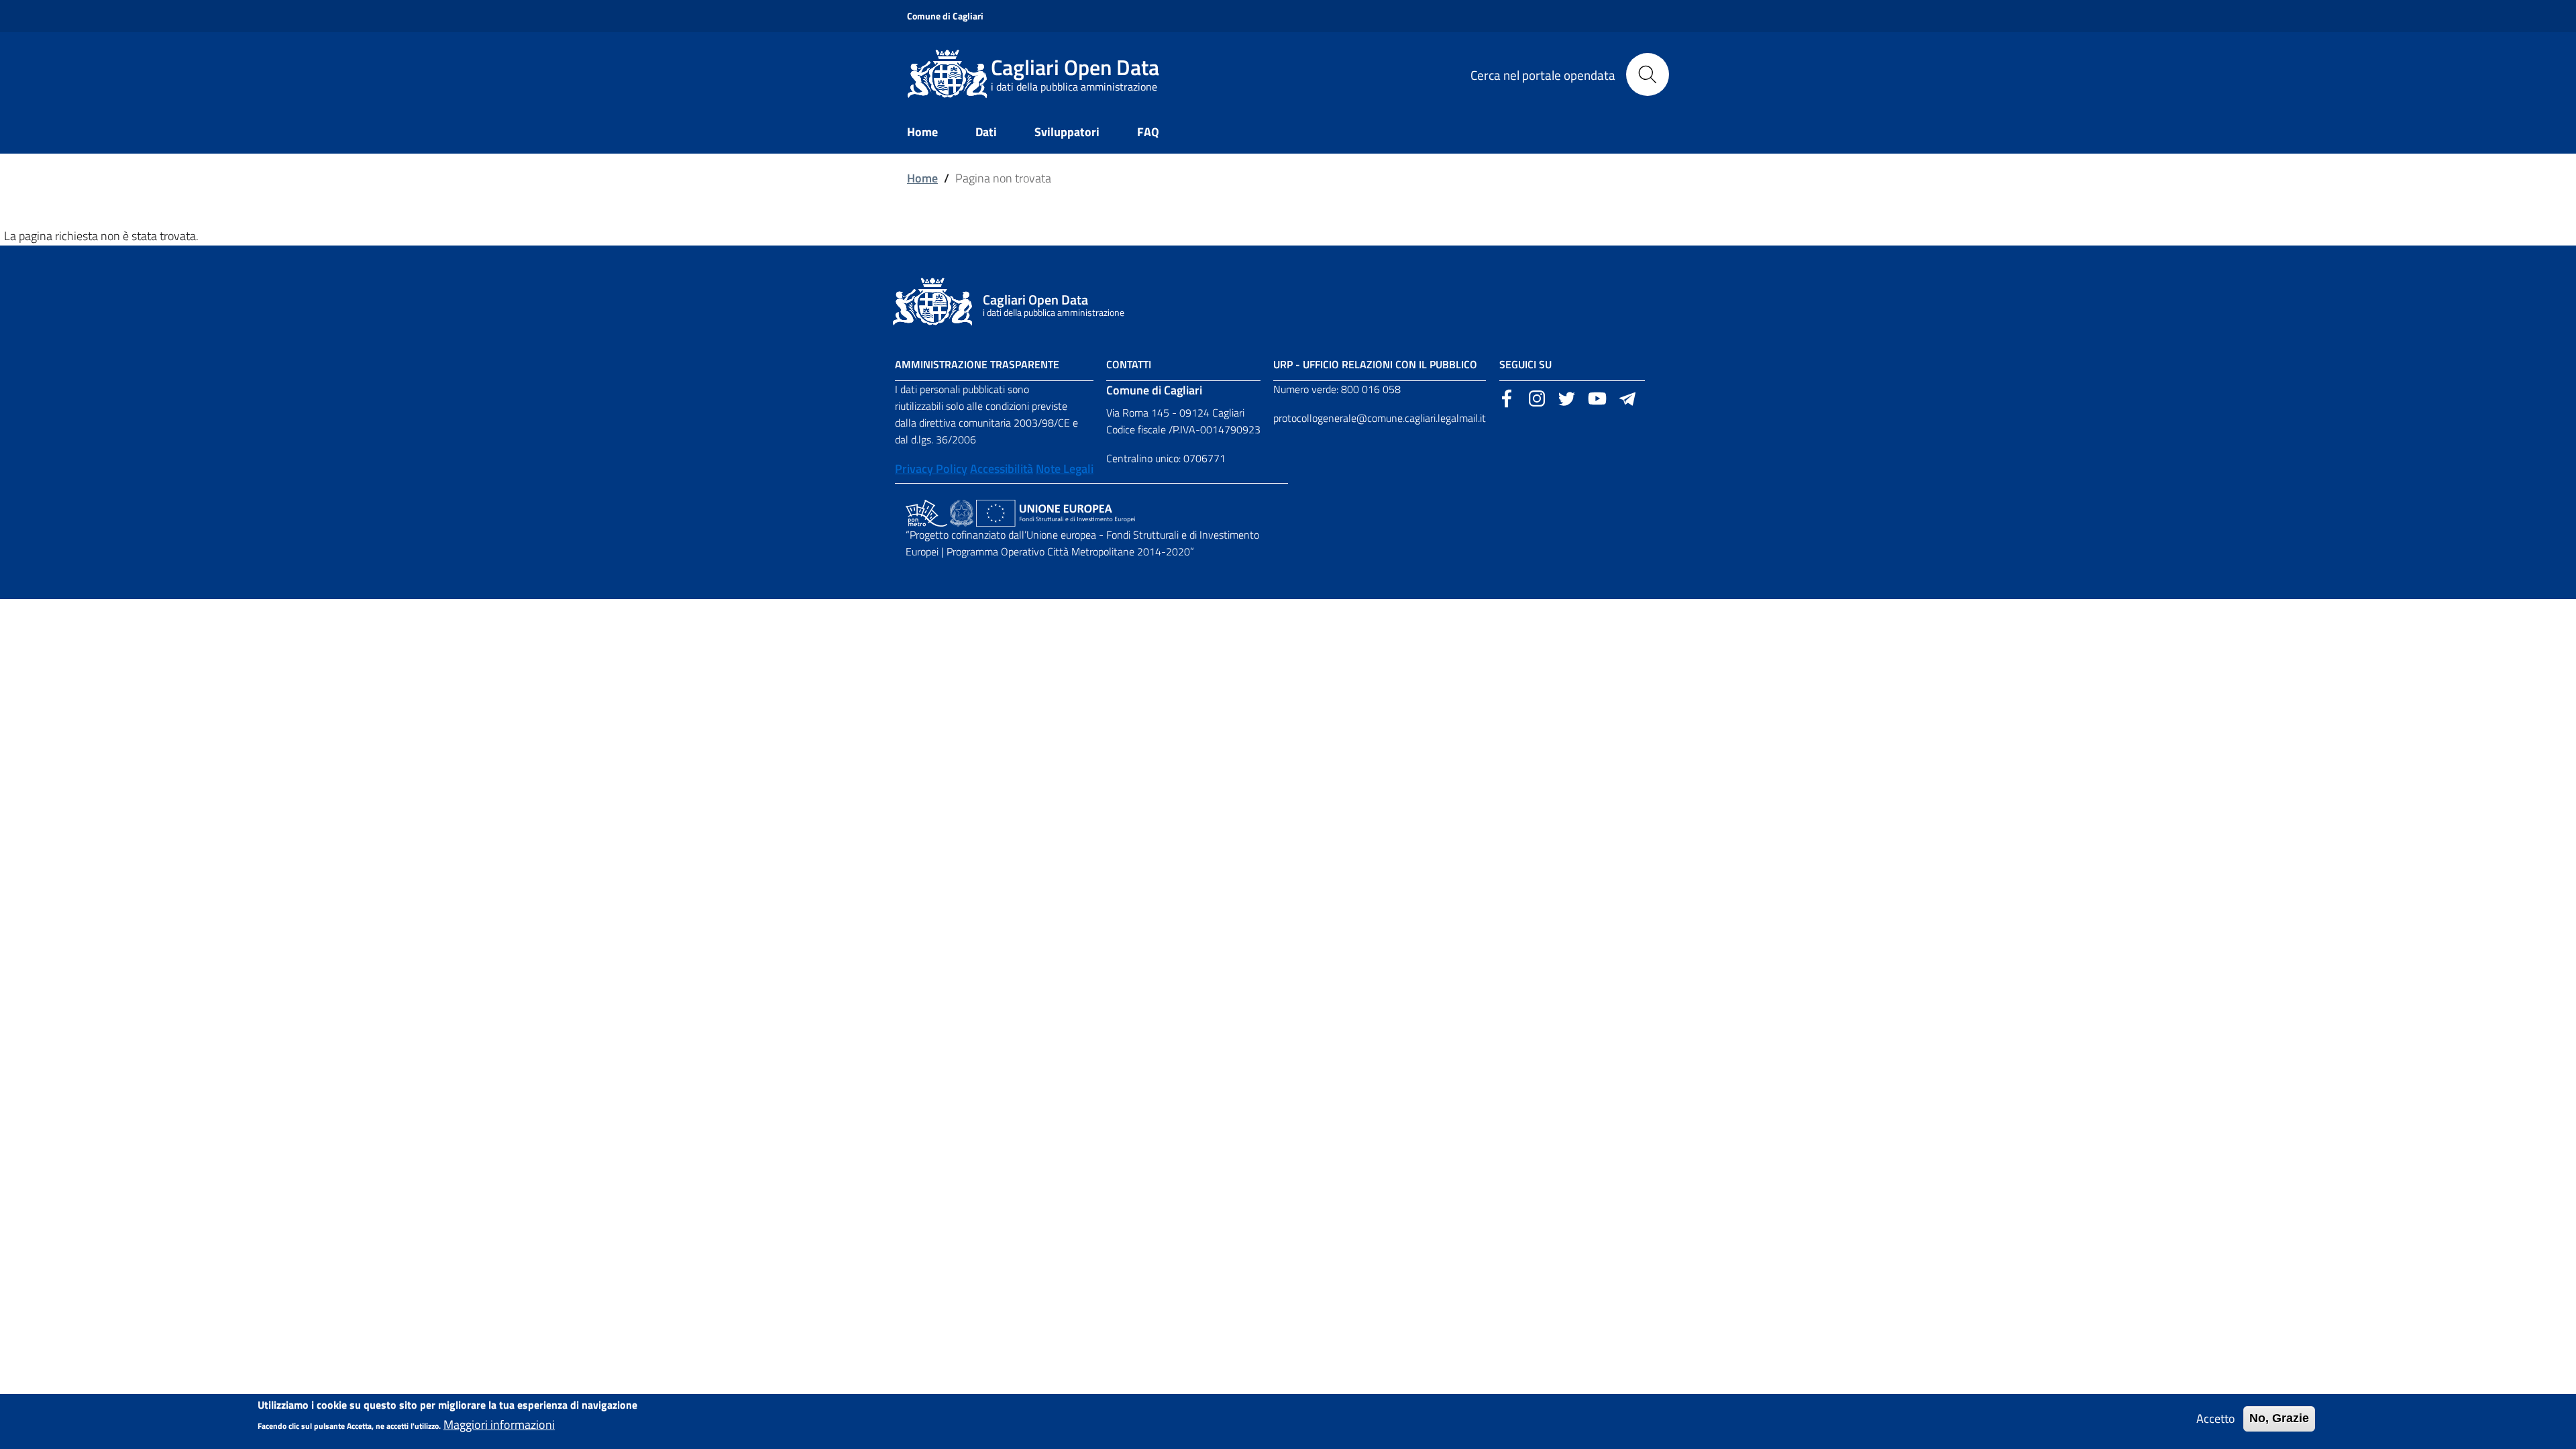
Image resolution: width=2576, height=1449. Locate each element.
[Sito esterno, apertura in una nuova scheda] (1507, 397)
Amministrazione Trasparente (977, 364)
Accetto (2216, 1418)
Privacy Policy (931, 469)
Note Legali (1065, 469)
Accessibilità (1002, 469)
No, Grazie (2279, 1418)
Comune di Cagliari (945, 16)
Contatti (1129, 364)
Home (922, 178)
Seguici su (1525, 364)
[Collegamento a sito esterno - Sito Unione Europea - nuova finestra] (1056, 512)
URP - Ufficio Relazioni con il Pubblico (1375, 364)
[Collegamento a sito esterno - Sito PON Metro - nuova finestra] (926, 512)
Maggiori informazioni (499, 1425)
